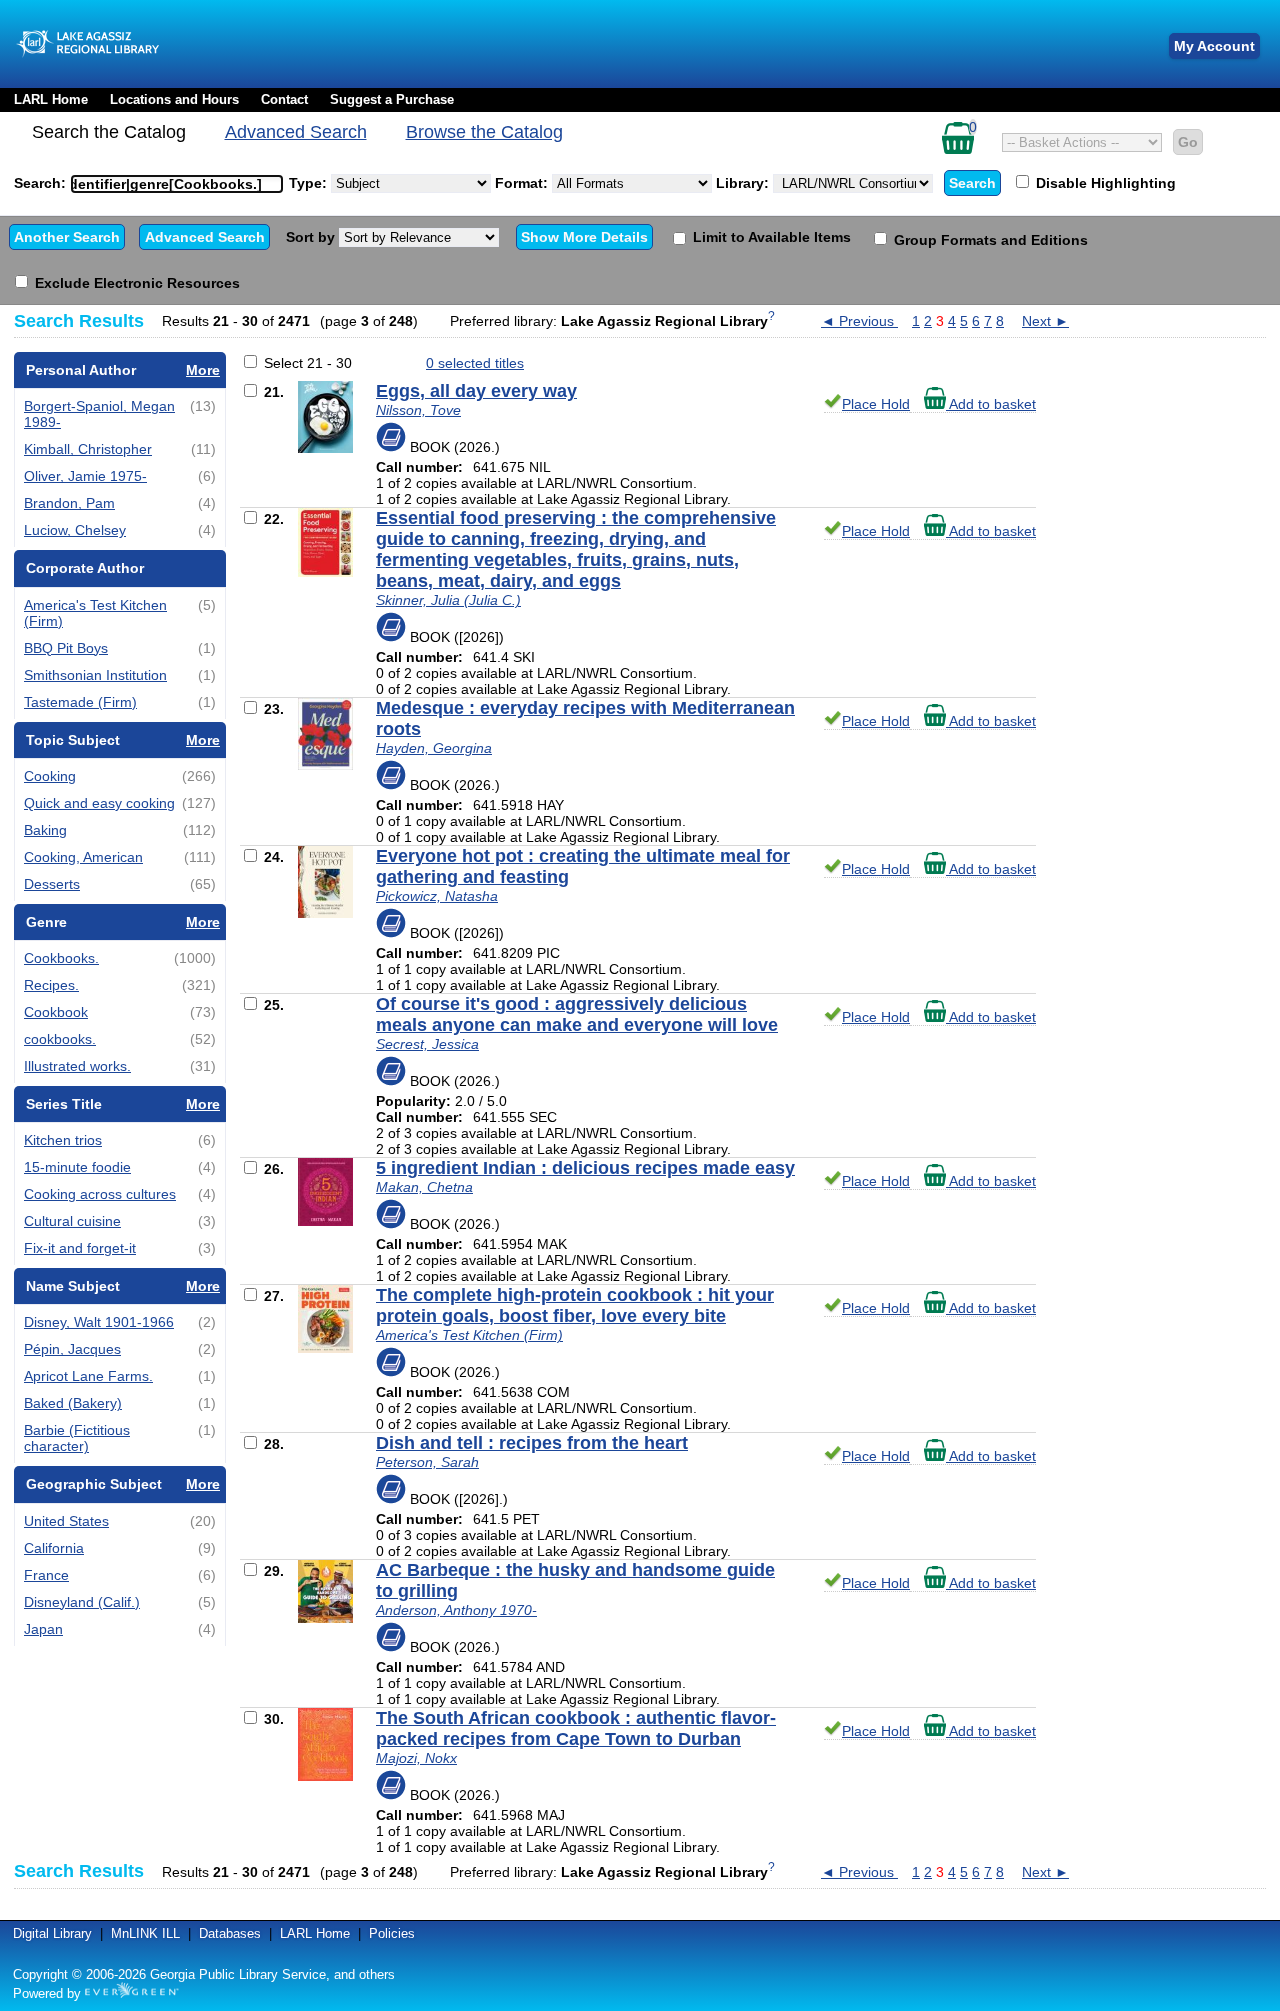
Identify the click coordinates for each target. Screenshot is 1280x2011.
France (46, 1575)
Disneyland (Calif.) (82, 1602)
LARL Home (51, 99)
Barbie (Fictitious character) (77, 1438)
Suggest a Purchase (392, 99)
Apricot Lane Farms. (88, 1376)
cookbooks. (60, 1039)
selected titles (475, 363)
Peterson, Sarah (427, 1462)
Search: (42, 183)
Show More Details (584, 237)
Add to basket (991, 404)
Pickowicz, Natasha (437, 896)
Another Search (67, 237)
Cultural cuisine (72, 1221)
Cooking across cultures (100, 1194)
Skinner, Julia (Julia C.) (448, 600)
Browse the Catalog (484, 132)
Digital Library (52, 1933)
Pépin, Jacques (72, 1349)
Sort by (312, 237)
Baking (45, 830)
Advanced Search (296, 132)
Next (1045, 321)
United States (66, 1521)
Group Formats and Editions (989, 240)
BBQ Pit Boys (66, 648)
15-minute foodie (77, 1167)
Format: (523, 183)
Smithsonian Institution (95, 675)
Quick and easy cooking (99, 803)
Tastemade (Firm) (80, 702)
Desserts (52, 884)
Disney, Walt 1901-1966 (99, 1322)
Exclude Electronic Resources (135, 283)
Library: (744, 183)
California (54, 1548)
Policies (392, 1933)
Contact (284, 99)
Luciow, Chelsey (75, 530)
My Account (1214, 46)
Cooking (50, 776)
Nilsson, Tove (418, 410)
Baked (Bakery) (73, 1403)
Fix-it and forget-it (80, 1248)
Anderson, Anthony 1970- (456, 1610)
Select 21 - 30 (308, 363)
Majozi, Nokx (416, 1758)
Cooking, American (83, 857)
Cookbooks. (61, 958)
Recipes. (51, 985)
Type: (310, 183)
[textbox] (167, 184)
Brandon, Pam (69, 503)
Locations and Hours (174, 99)
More (203, 370)
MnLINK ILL (145, 1933)
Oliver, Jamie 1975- (85, 476)
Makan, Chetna (424, 1187)
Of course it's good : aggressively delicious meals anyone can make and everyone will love (577, 1014)
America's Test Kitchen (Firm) (469, 1335)
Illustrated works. (77, 1066)
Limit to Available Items (770, 237)
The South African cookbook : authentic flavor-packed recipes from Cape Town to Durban (576, 1728)
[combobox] (177, 184)
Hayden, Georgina (434, 748)
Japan (43, 1629)
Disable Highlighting (1104, 183)
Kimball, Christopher (88, 449)
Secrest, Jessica (427, 1044)
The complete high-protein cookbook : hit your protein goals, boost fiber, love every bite (575, 1305)
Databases (230, 1933)
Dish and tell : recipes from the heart (532, 1443)
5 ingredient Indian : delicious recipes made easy (585, 1168)
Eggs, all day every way (476, 391)
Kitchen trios (63, 1140)
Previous (859, 321)
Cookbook (56, 1012)
